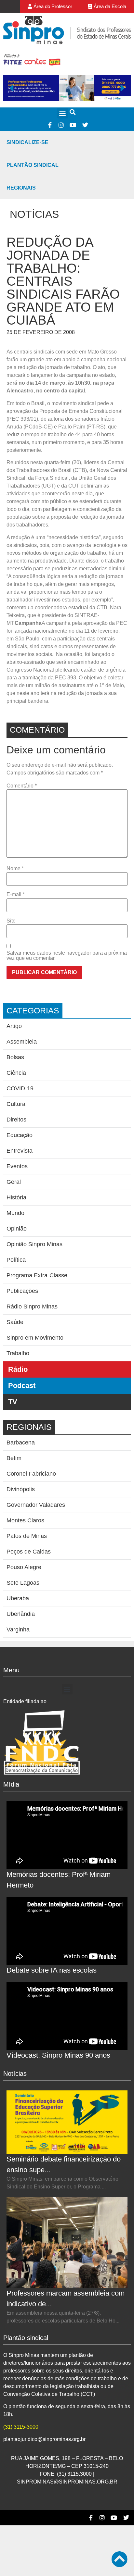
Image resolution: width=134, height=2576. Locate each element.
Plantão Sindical (33, 165)
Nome (15, 869)
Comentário (22, 786)
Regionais (21, 188)
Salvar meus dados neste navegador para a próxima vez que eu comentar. (67, 956)
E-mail (16, 895)
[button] (63, 113)
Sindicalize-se (27, 142)
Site (11, 921)
